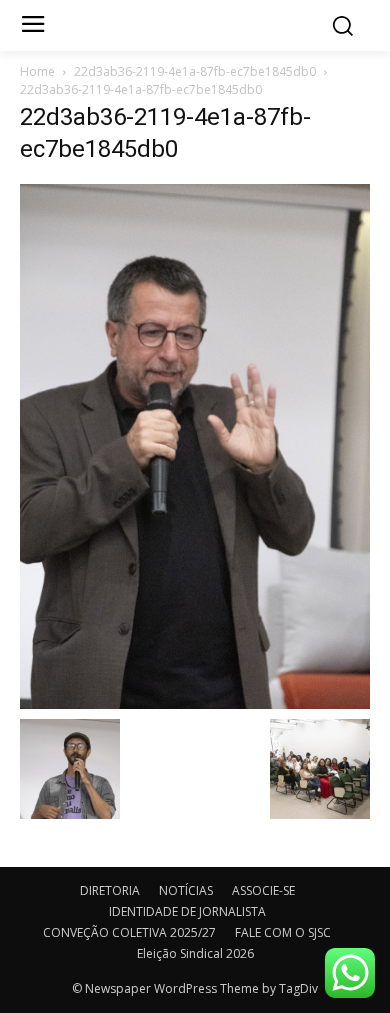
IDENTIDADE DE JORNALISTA (187, 911)
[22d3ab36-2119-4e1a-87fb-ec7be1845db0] (195, 445)
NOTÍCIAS (186, 890)
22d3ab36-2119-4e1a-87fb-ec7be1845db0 (195, 71)
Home (37, 71)
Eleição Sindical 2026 (195, 953)
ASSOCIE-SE (263, 890)
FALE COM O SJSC (283, 932)
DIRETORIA (110, 890)
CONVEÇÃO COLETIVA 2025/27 (129, 932)
